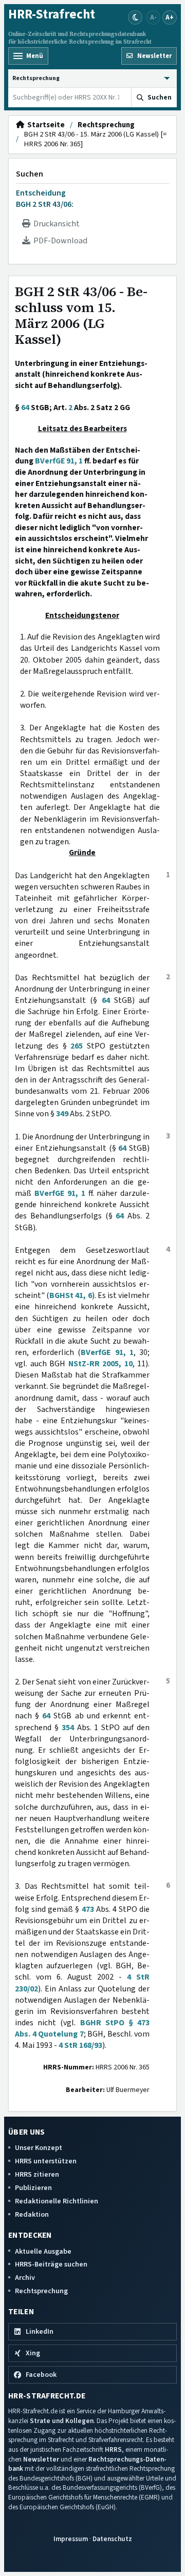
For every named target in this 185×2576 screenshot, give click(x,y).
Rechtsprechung (106, 125)
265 (77, 1046)
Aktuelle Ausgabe (43, 2251)
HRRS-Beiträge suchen (51, 2264)
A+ (170, 17)
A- (153, 17)
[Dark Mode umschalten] (135, 17)
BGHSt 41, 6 (70, 1295)
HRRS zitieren (37, 2174)
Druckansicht (55, 224)
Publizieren (33, 2188)
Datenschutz (112, 2539)
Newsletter (41, 2459)
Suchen (30, 174)
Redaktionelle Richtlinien (57, 2201)
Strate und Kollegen (62, 2421)
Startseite (44, 125)
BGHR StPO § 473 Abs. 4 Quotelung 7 (82, 2028)
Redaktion (32, 2214)
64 (25, 408)
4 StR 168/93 (80, 2045)
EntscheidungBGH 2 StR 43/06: (45, 199)
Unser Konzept (39, 2148)
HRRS (113, 2449)
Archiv (25, 2278)
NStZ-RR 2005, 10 (100, 1364)
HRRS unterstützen (46, 2161)
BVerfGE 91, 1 (59, 461)
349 (62, 1114)
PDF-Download (59, 241)
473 (88, 1909)
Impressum (71, 2539)
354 (68, 1728)
